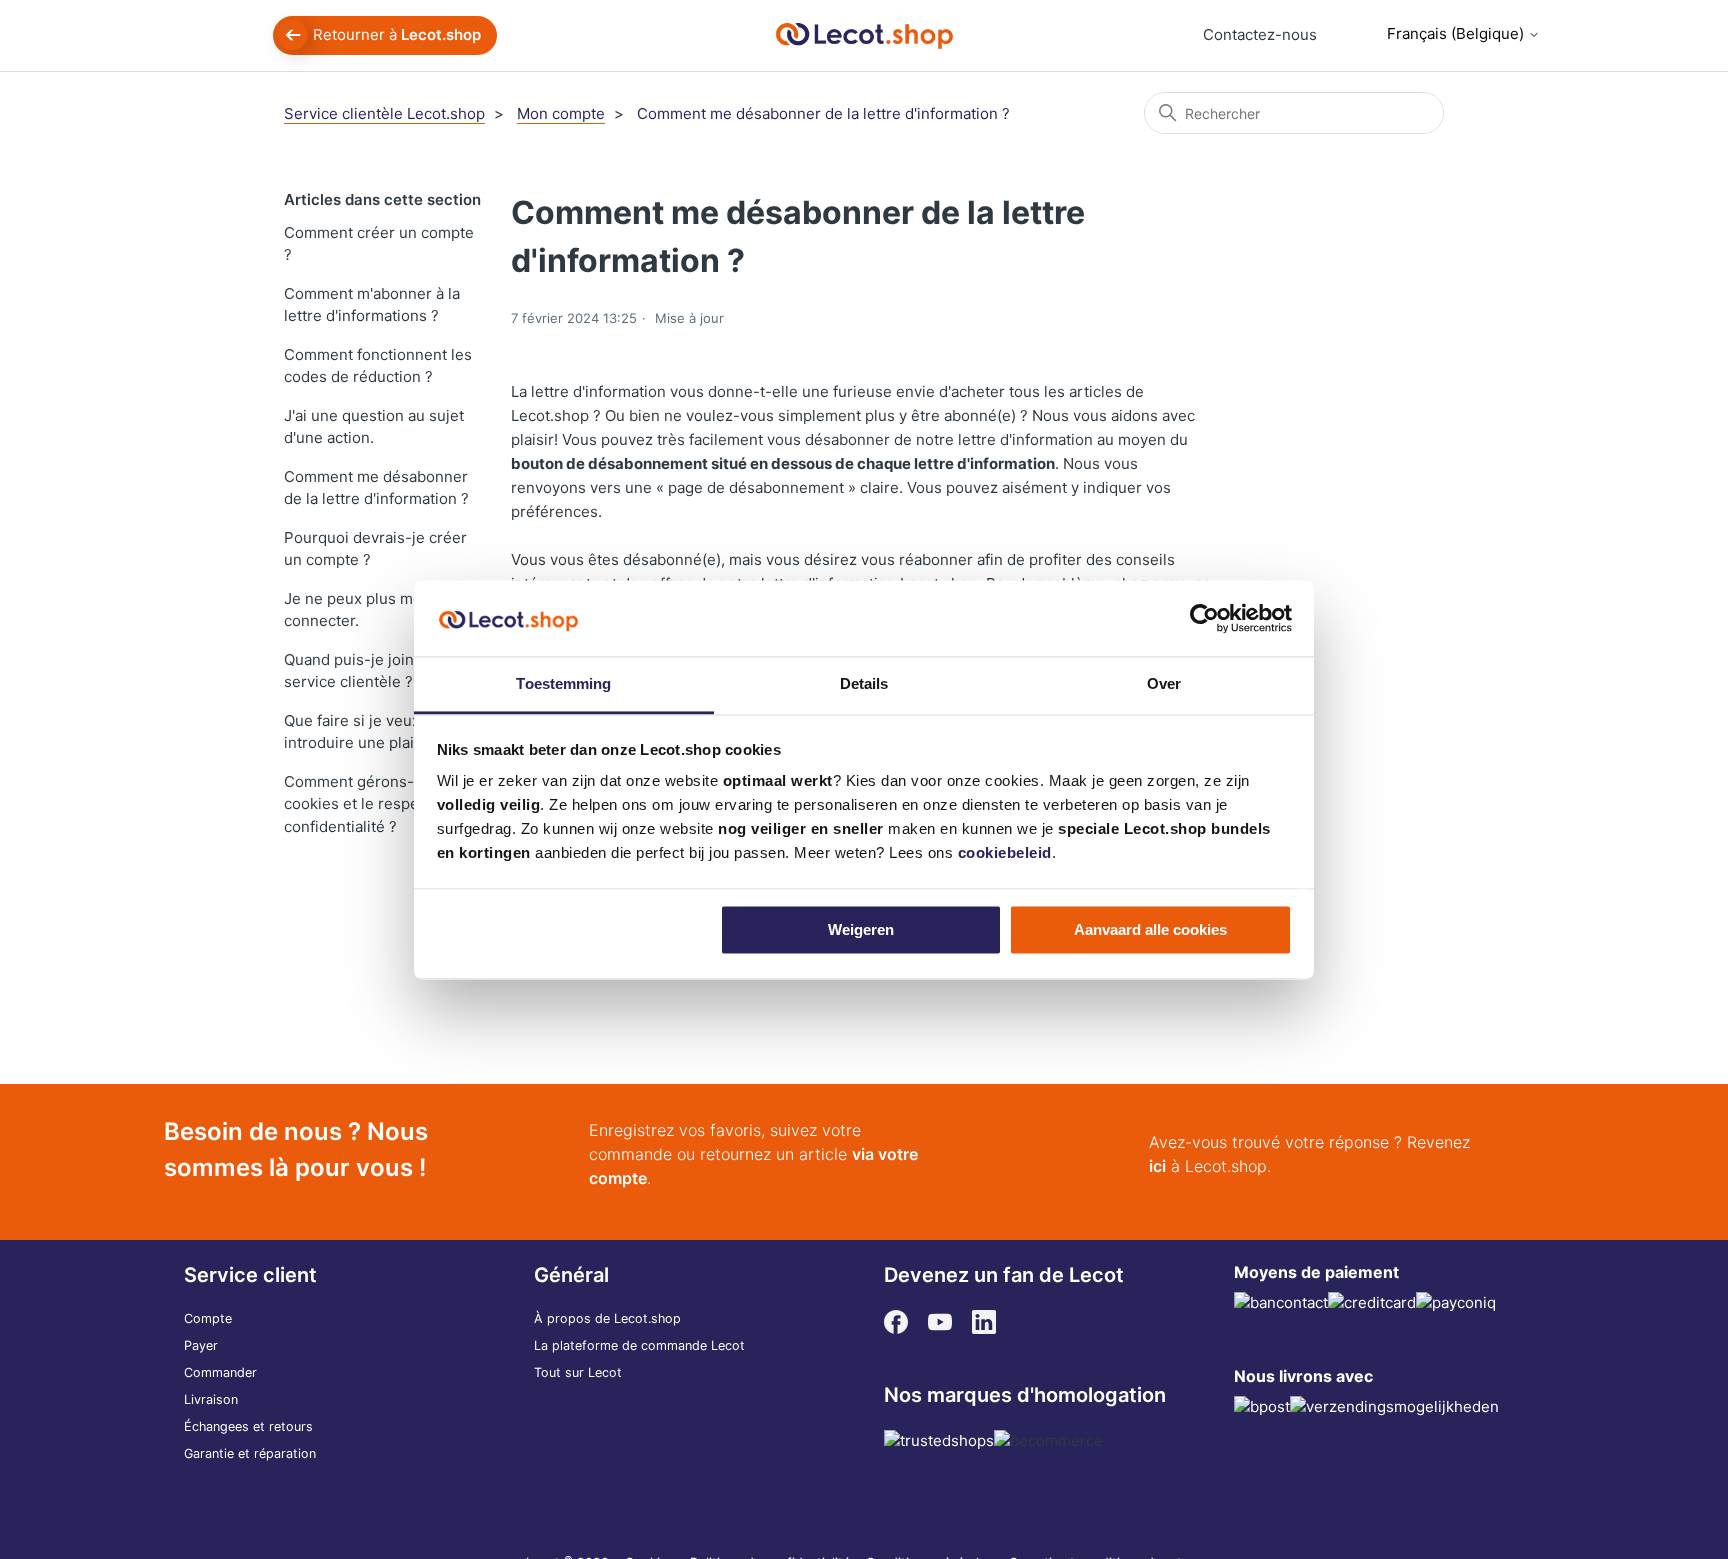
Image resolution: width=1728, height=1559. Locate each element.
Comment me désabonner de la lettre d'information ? (823, 113)
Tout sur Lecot (578, 1372)
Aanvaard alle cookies (1150, 929)
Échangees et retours (248, 1426)
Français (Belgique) (1457, 33)
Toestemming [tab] (563, 684)
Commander (220, 1372)
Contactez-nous (1260, 34)
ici (1157, 1166)
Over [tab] (1164, 684)
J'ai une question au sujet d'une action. (374, 427)
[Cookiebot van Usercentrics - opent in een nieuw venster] (1204, 618)
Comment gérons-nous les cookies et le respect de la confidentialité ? (379, 804)
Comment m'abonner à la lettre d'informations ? (372, 305)
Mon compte (561, 113)
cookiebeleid (1005, 853)
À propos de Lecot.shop (607, 1318)
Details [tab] (864, 684)
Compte (208, 1318)
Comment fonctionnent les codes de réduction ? (378, 366)
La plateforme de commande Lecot (639, 1345)
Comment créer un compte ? (379, 244)
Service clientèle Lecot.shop (384, 113)
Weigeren (861, 929)
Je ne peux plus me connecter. (353, 610)
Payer (201, 1345)
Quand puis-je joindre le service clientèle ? (369, 671)
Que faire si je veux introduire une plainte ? (366, 732)
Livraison (211, 1399)
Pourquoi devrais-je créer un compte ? (375, 549)
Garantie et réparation (250, 1453)
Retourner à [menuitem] (397, 34)
